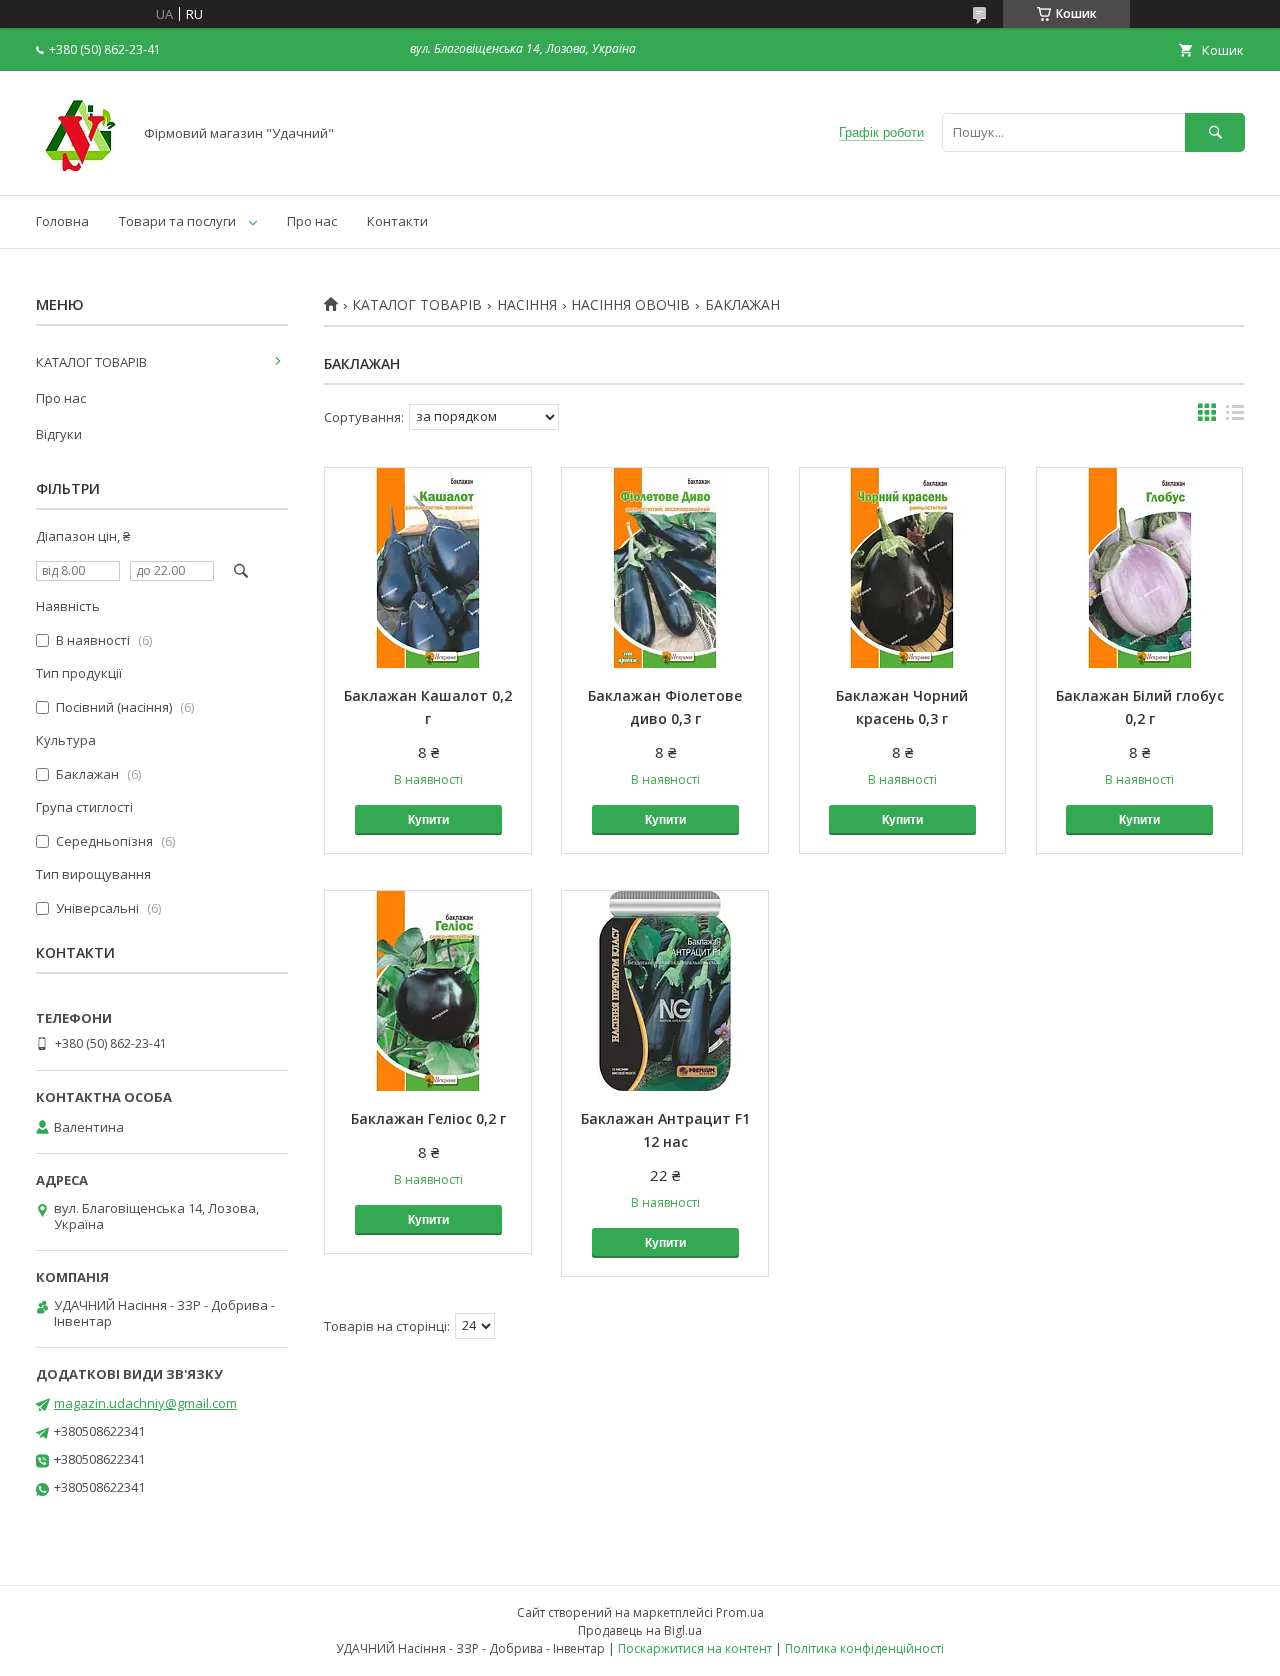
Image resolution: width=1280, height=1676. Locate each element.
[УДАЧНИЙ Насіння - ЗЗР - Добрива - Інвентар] (78, 169)
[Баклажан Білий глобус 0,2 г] (1140, 568)
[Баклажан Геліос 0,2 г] (428, 991)
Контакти (397, 221)
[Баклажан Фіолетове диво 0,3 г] (665, 568)
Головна (62, 221)
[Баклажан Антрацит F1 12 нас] (665, 991)
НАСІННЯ (527, 305)
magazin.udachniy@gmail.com (145, 1403)
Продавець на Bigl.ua (640, 1630)
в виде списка (1235, 417)
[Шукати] (1215, 132)
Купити (428, 820)
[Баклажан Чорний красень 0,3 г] (903, 568)
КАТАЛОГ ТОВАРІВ (417, 305)
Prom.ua (740, 1612)
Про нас (312, 221)
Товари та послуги (177, 221)
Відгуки (59, 434)
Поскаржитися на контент (695, 1648)
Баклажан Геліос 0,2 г (428, 1118)
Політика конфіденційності (864, 1648)
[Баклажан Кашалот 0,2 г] (428, 568)
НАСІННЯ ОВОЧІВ (630, 305)
